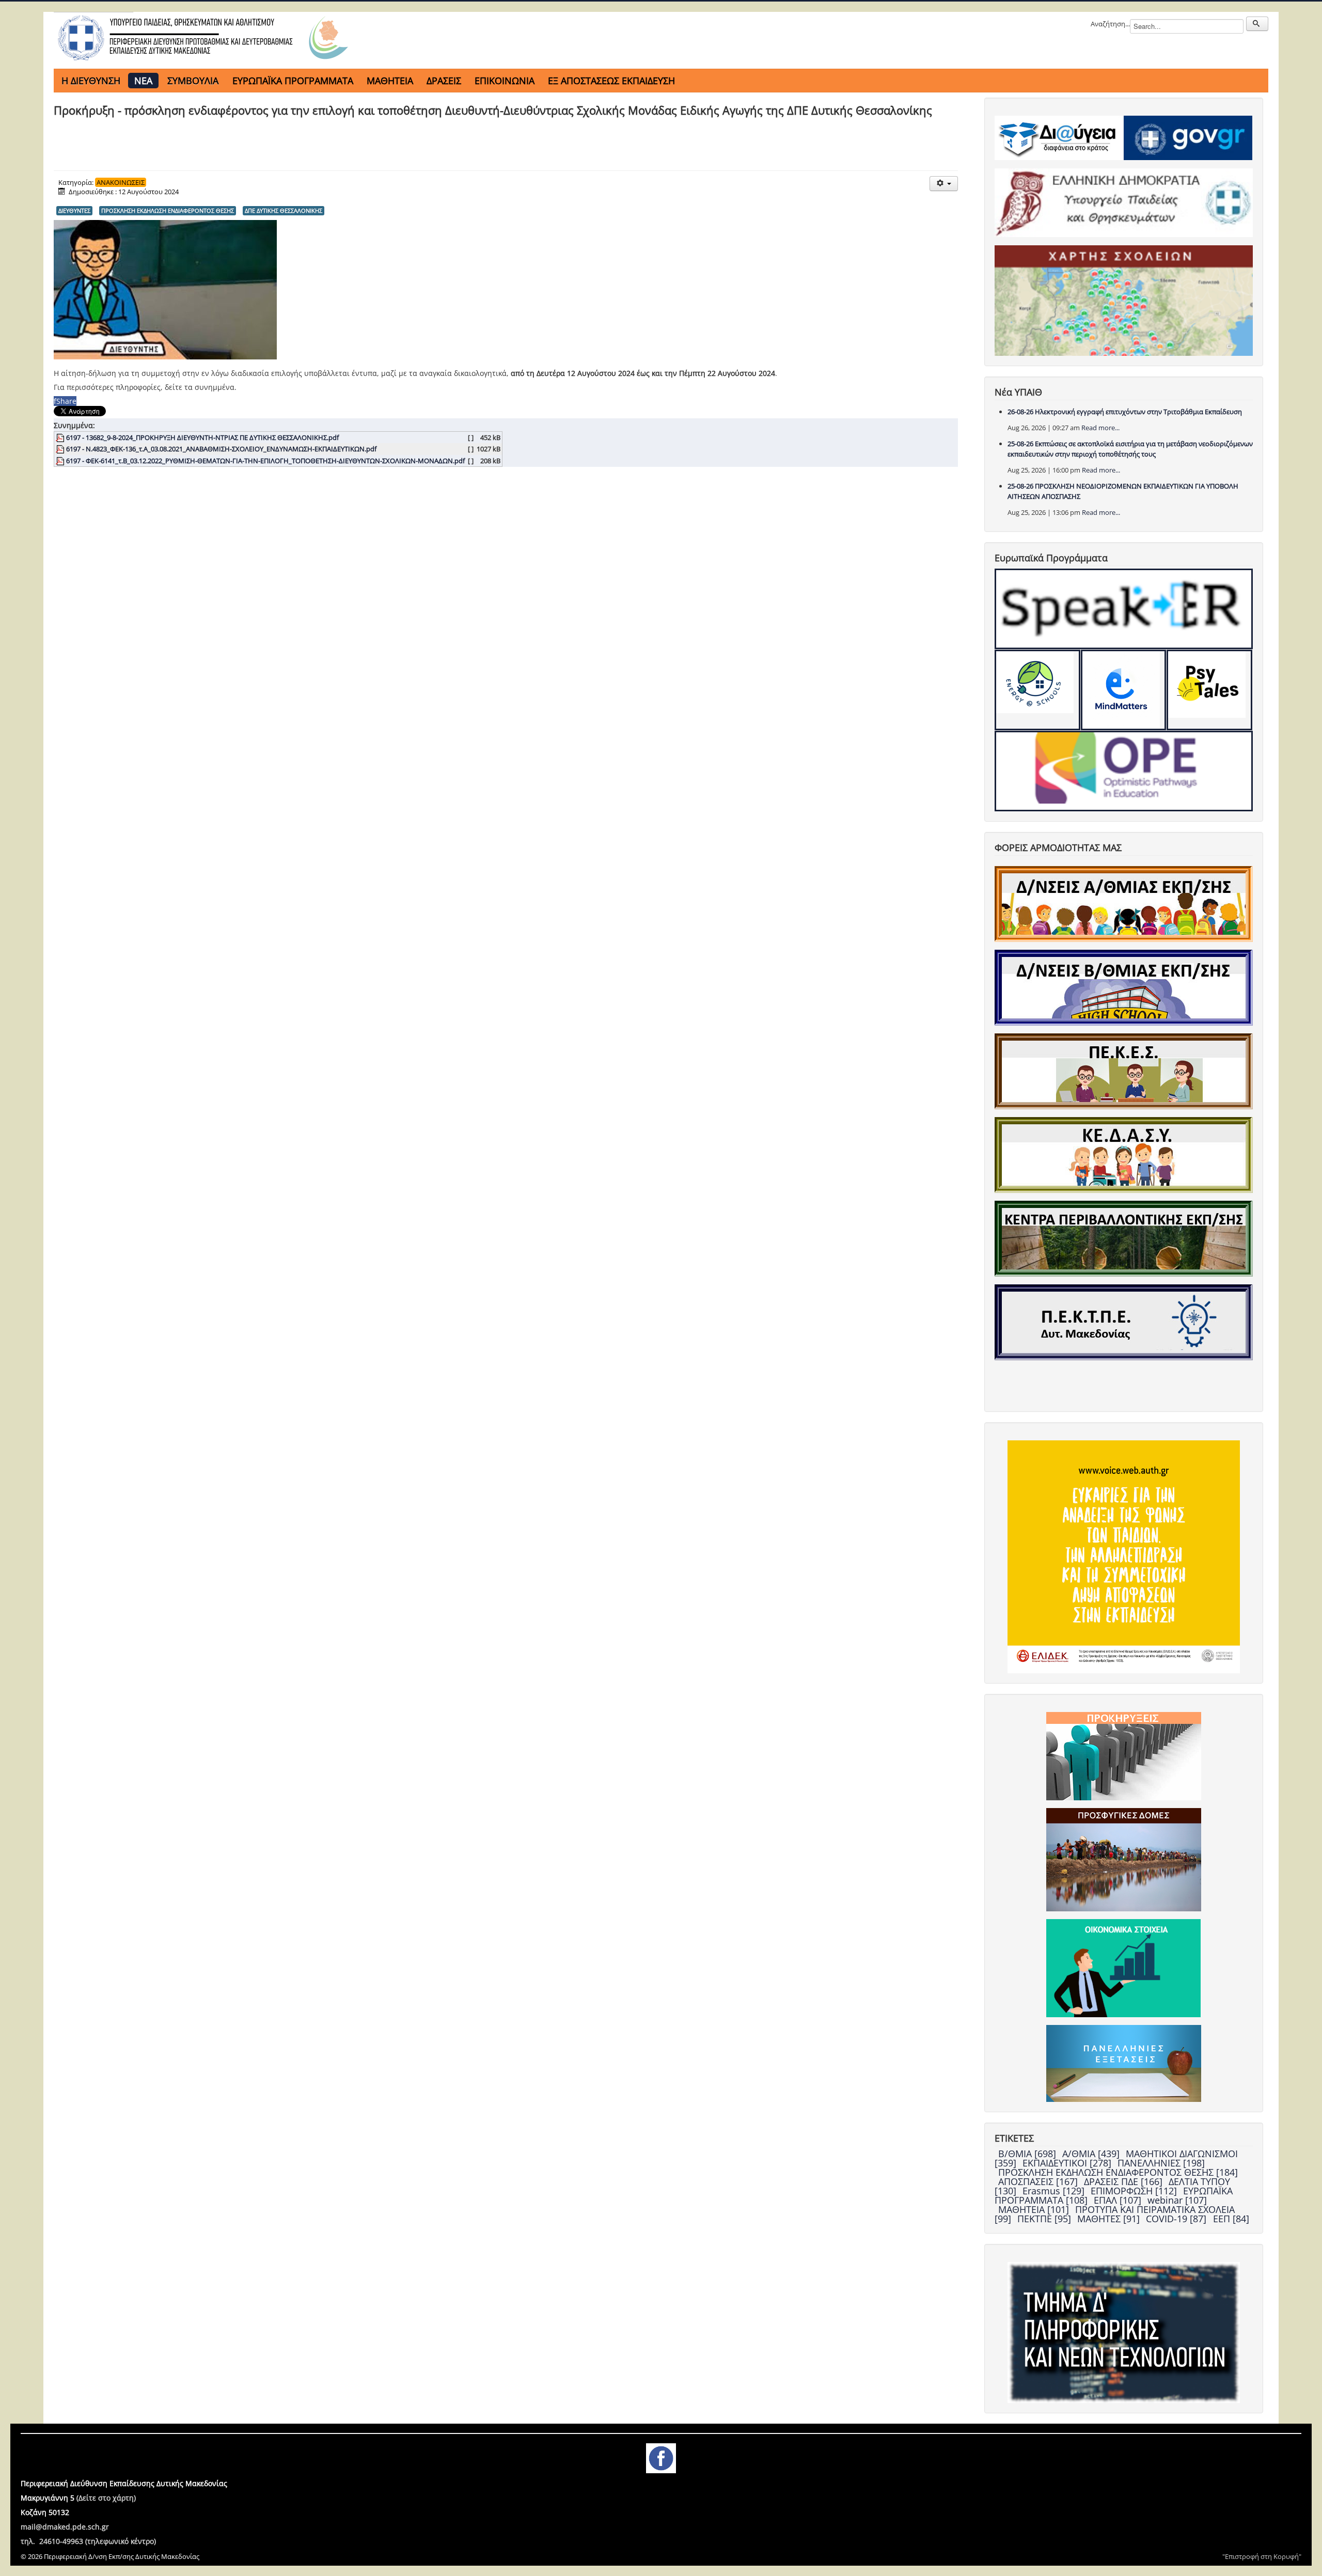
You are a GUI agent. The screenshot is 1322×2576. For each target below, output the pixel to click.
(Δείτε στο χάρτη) (106, 2498)
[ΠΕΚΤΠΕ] (1124, 1322)
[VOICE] (1124, 1556)
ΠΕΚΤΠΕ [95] (1045, 2219)
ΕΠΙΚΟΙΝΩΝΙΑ (505, 81)
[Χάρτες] (1124, 300)
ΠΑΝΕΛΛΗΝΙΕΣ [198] (1161, 2163)
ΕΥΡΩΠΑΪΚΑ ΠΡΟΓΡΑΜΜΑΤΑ (293, 81)
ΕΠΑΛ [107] (1119, 2200)
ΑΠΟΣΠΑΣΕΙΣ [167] (1039, 2181)
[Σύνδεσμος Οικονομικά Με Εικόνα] (1123, 1968)
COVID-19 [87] (1177, 2219)
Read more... (1100, 428)
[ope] (1124, 771)
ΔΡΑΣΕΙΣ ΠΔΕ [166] (1124, 2181)
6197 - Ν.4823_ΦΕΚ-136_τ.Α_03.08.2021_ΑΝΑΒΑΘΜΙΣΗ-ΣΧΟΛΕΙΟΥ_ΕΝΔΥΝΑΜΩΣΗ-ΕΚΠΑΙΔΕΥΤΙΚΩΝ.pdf (221, 449)
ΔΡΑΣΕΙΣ (444, 81)
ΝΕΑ (143, 81)
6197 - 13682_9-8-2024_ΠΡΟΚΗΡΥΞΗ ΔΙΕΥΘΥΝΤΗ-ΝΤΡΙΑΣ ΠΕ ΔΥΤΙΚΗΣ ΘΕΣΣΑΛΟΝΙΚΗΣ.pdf (202, 437)
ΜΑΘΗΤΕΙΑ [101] (1035, 2209)
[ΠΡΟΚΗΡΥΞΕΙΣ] (1124, 1755)
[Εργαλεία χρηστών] (944, 184)
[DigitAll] (1124, 690)
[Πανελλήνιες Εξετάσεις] (1124, 2063)
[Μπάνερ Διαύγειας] (1059, 137)
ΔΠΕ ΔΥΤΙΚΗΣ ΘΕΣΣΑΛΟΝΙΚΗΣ (284, 210)
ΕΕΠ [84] (1231, 2219)
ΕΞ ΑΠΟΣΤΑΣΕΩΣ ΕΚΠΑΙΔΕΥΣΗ (611, 81)
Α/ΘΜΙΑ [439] (1092, 2154)
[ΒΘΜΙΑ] (1124, 987)
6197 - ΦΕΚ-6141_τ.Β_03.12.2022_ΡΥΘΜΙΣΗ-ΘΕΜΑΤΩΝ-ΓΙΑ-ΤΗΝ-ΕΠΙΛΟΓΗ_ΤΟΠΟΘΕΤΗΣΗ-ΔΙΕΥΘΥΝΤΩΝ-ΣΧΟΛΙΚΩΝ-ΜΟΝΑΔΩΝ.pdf (265, 461)
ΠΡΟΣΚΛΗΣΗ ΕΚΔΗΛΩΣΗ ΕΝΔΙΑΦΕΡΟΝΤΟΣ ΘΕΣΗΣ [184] (1118, 2172)
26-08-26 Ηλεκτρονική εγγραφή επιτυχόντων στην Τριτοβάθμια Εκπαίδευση (1125, 412)
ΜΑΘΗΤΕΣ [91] (1110, 2219)
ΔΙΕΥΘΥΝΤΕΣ (74, 210)
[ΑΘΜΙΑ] (1124, 903)
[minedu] (1124, 202)
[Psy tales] (1209, 690)
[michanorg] (1124, 2332)
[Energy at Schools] (1037, 690)
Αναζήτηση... (1110, 24)
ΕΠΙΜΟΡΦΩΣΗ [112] (1135, 2191)
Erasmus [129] (1055, 2191)
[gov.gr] (1188, 137)
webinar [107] (1177, 2200)
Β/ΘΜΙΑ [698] (1028, 2154)
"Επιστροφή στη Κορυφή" (1262, 2556)
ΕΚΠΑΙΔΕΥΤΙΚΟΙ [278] (1068, 2163)
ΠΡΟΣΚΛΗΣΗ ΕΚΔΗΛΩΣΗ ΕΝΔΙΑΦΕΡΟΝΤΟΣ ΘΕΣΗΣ (168, 210)
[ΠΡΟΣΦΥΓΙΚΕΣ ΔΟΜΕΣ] (1124, 1859)
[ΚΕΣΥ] (1124, 1154)
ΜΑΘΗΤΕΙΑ (390, 81)
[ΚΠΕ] (1124, 1238)
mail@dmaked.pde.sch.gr (65, 2527)
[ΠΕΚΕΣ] (1124, 1071)
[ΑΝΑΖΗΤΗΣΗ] (1257, 24)
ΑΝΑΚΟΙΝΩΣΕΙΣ (121, 182)
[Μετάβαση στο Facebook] (661, 2457)
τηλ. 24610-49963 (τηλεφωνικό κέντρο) (88, 2541)
